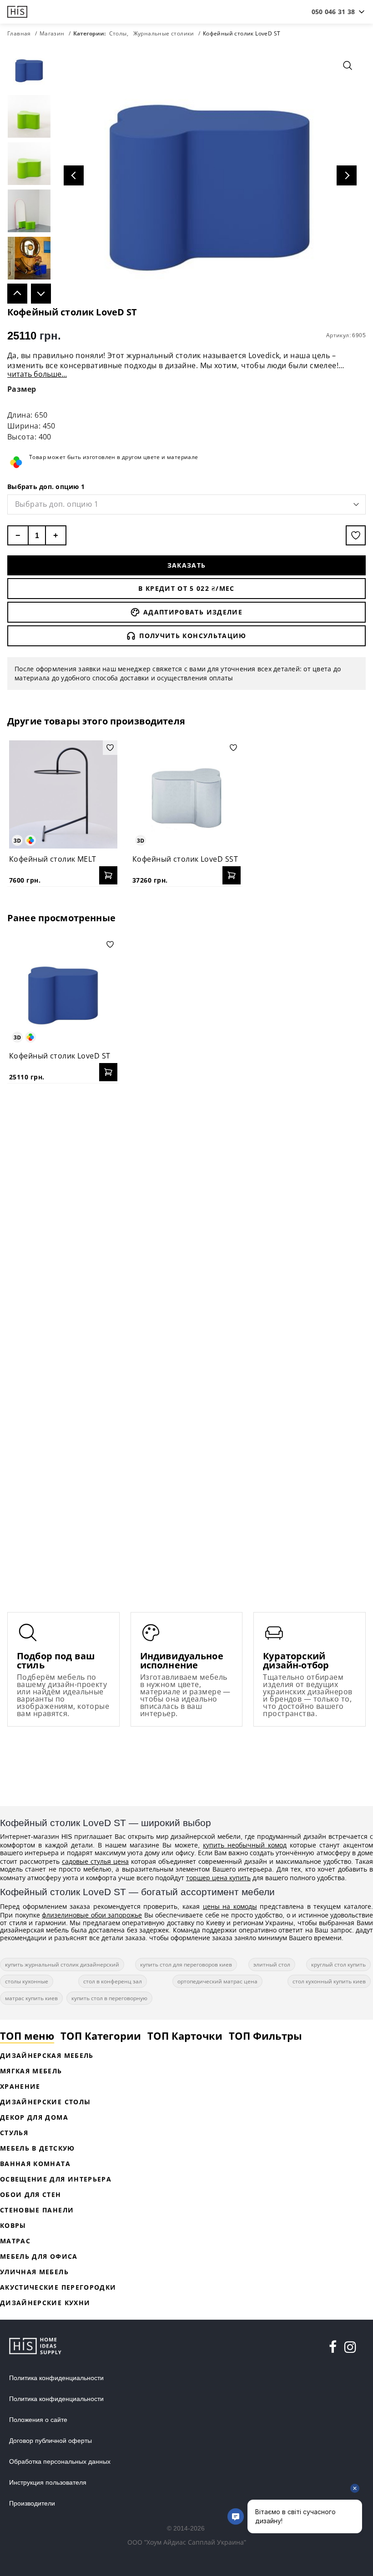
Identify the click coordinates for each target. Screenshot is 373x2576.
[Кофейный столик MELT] (63, 794)
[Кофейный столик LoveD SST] (186, 794)
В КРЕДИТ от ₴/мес (186, 588)
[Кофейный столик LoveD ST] (63, 991)
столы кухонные (27, 1981)
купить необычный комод (245, 1845)
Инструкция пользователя (48, 2482)
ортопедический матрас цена (217, 1981)
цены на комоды (230, 1906)
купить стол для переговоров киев (186, 1964)
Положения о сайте (38, 2420)
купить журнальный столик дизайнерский (62, 1964)
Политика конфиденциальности (56, 2378)
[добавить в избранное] (356, 535)
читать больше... (37, 374)
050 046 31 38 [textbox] (333, 12)
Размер (22, 389)
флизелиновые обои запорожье (92, 1915)
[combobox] (333, 12)
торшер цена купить (218, 1878)
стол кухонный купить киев (329, 1981)
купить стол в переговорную (109, 1998)
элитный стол (272, 1964)
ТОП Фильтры (265, 2036)
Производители (32, 2503)
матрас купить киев (31, 1998)
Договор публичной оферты (50, 2441)
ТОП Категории (101, 2036)
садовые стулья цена (95, 1861)
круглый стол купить (338, 1964)
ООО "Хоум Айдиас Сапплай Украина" (187, 2542)
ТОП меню (27, 2036)
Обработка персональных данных (60, 2461)
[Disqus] (186, 1208)
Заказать (187, 565)
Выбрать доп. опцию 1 (46, 487)
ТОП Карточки (185, 2036)
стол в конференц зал (113, 1981)
